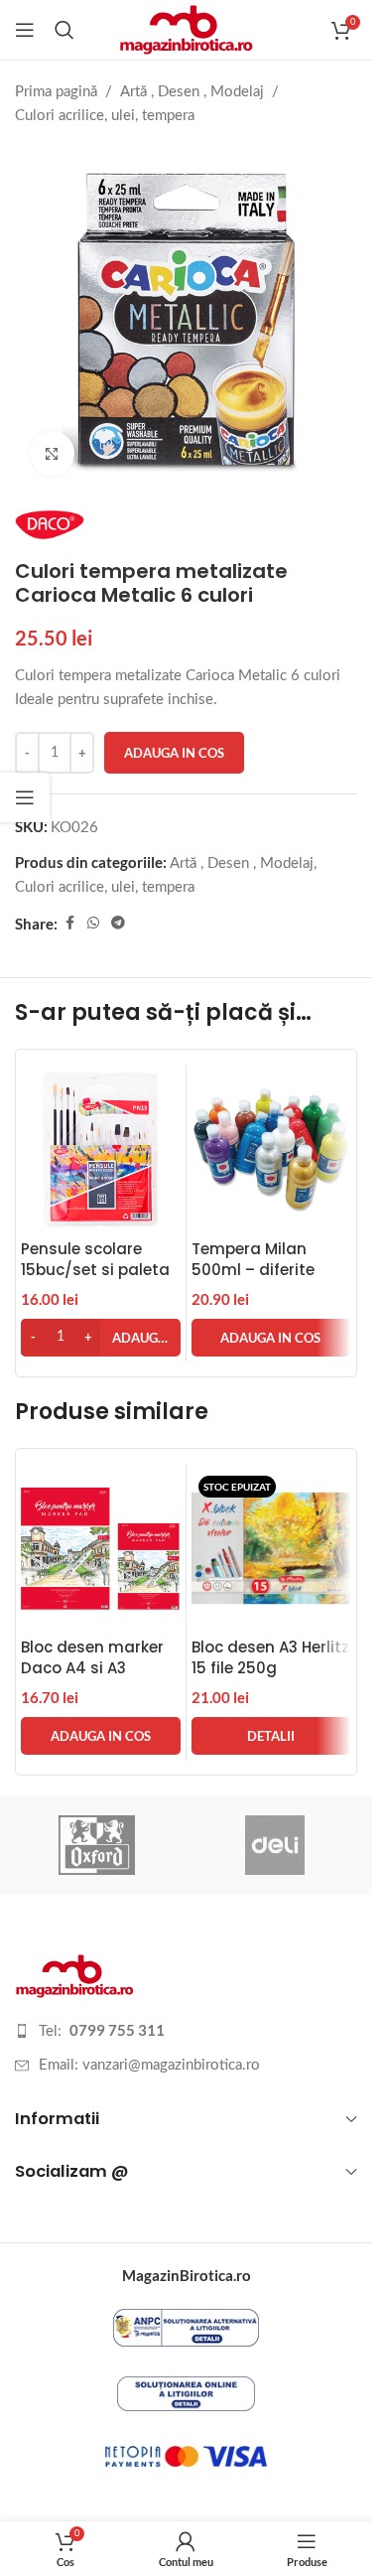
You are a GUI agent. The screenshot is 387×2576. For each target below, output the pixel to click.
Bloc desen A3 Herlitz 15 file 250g (270, 1657)
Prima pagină (56, 92)
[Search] (64, 30)
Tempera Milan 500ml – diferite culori (253, 1270)
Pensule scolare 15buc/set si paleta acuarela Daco (95, 1270)
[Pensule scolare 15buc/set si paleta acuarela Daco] (101, 1149)
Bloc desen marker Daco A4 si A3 (92, 1657)
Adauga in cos (174, 753)
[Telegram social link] (118, 924)
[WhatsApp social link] (93, 924)
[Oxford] (97, 1845)
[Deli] (276, 1845)
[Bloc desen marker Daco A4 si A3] (101, 1549)
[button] (101, 1338)
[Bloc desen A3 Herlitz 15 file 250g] (271, 1549)
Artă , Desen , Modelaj (192, 92)
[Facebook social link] (69, 924)
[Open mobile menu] (25, 30)
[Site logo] (186, 29)
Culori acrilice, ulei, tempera (105, 116)
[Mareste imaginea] (52, 453)
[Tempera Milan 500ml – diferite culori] (271, 1149)
